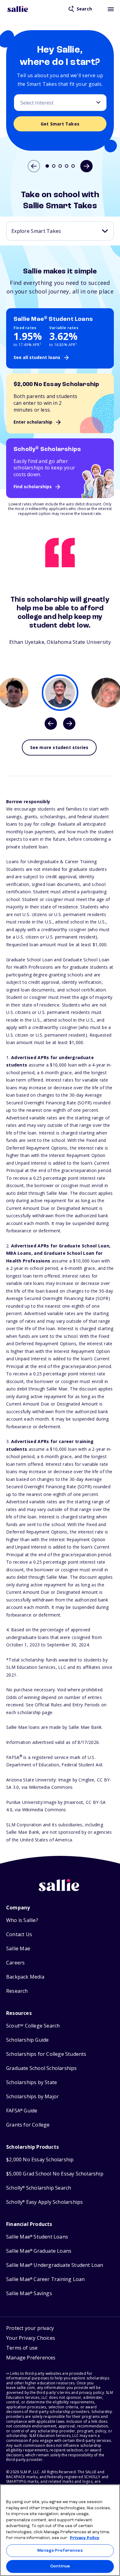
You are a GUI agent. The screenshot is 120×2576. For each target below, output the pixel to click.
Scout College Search (33, 2026)
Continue (60, 2566)
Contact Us (19, 1934)
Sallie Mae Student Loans (37, 2237)
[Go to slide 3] (60, 166)
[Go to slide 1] (47, 166)
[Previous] (51, 724)
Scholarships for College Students (46, 2054)
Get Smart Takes (60, 124)
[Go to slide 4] (67, 166)
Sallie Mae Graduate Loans (39, 2251)
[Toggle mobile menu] (111, 9)
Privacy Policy (85, 2538)
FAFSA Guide (22, 2111)
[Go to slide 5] (73, 166)
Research (17, 1991)
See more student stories (59, 747)
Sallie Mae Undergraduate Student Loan (55, 2265)
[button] (31, 2359)
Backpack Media (25, 1977)
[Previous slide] (34, 166)
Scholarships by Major (32, 2097)
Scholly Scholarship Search (39, 2188)
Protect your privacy (30, 2328)
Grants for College (28, 2125)
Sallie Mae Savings (29, 2293)
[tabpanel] (60, 620)
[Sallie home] (18, 9)
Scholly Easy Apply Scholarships (44, 2202)
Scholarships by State (32, 2082)
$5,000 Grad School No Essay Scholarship (55, 2174)
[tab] (60, 693)
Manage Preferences (60, 2551)
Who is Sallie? (22, 1920)
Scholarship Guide (27, 2040)
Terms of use (22, 2348)
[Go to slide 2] (54, 166)
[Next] (69, 724)
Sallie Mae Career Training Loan (45, 2279)
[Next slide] (86, 166)
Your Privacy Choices (31, 2338)
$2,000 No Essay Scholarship (40, 2160)
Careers (15, 1963)
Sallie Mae (18, 1949)
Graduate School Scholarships (42, 2068)
